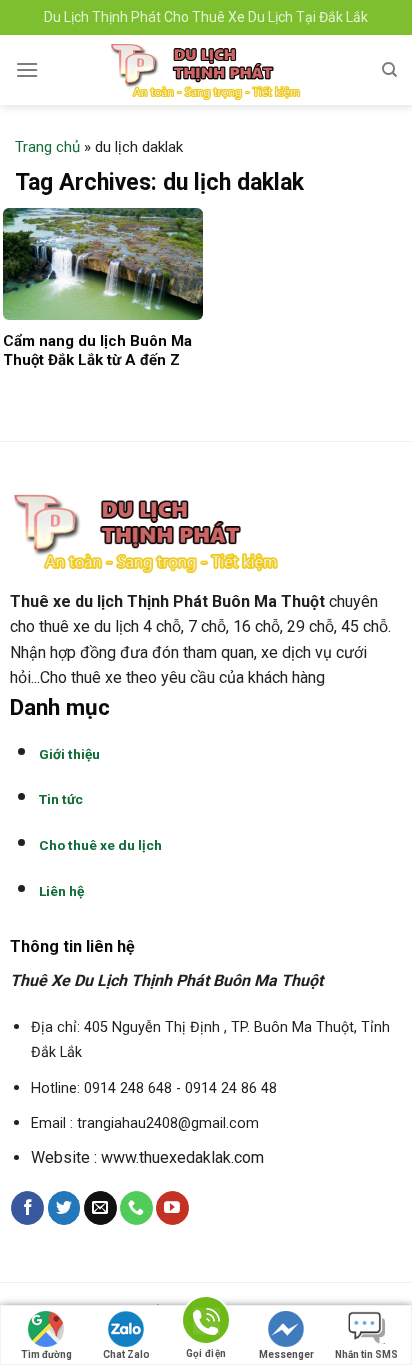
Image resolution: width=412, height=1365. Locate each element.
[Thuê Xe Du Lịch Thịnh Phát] (206, 70)
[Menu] (27, 69)
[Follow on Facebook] (27, 1208)
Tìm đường (46, 1354)
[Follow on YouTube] (172, 1208)
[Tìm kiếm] (389, 70)
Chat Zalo (126, 1354)
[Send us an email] (100, 1208)
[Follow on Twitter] (64, 1208)
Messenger (286, 1354)
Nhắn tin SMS (366, 1354)
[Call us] (136, 1208)
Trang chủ (47, 147)
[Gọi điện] (206, 1323)
